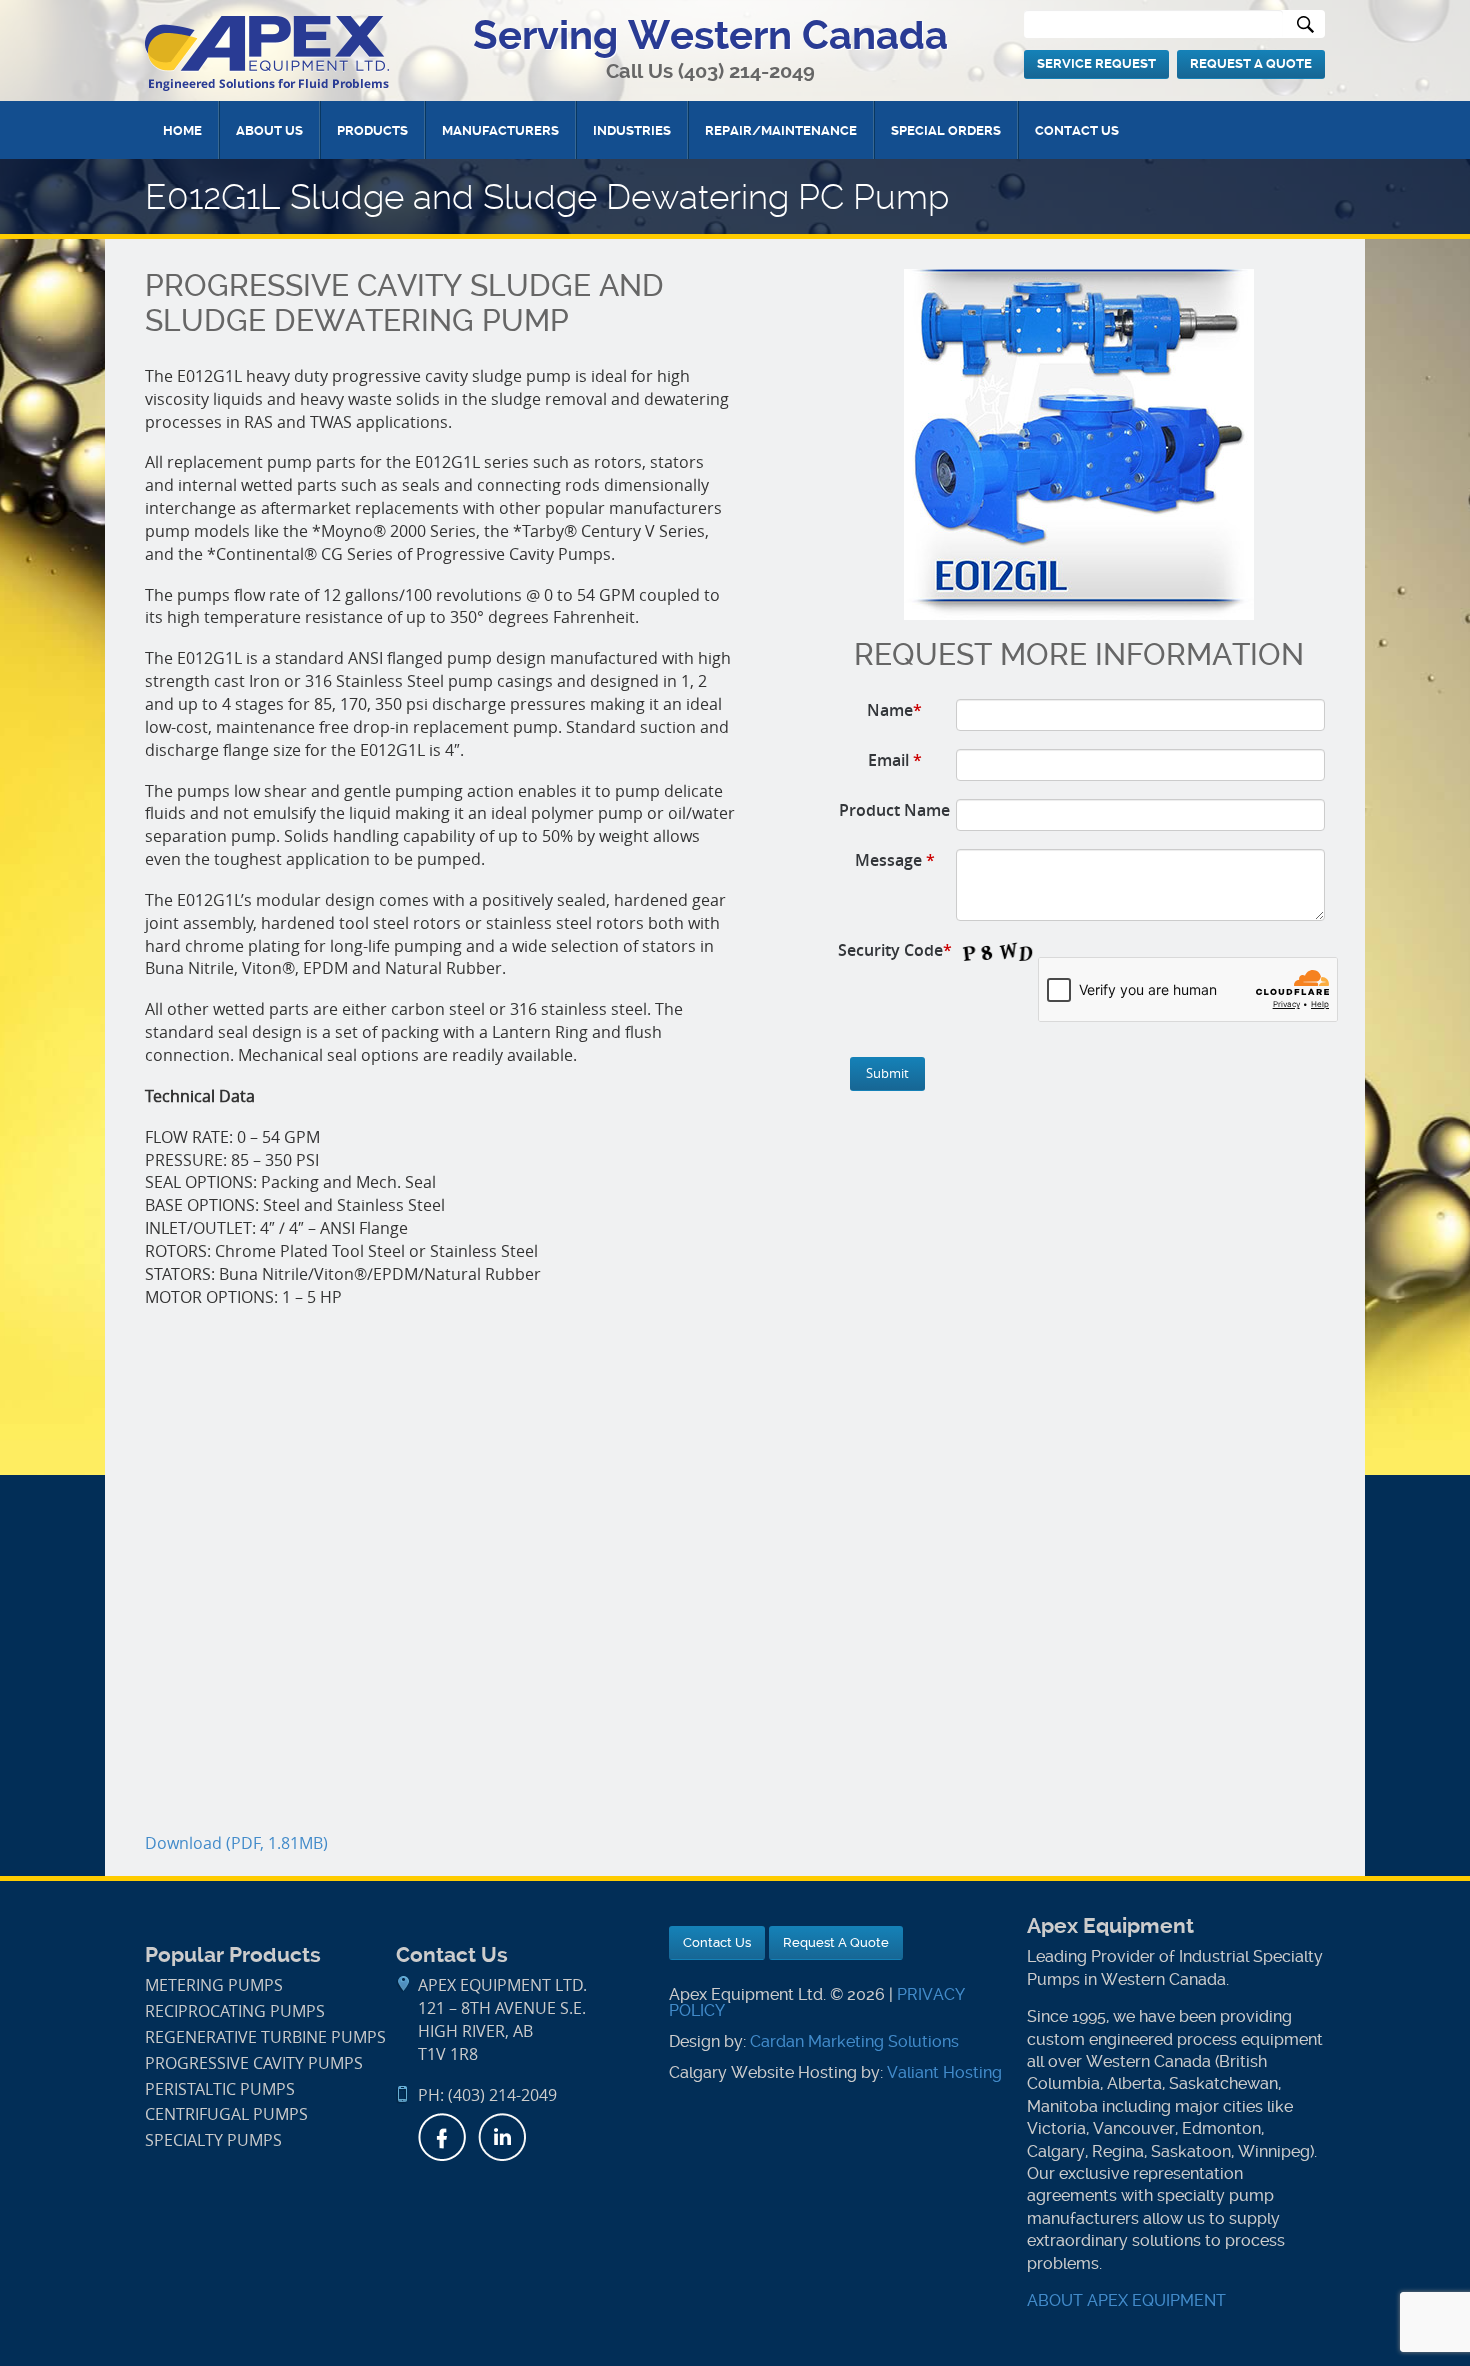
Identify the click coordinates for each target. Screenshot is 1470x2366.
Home (182, 130)
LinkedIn (502, 2137)
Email (895, 760)
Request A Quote (1251, 63)
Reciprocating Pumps (235, 2011)
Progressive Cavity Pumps (254, 2063)
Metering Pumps (214, 1985)
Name (894, 710)
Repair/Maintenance (781, 130)
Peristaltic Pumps (220, 2089)
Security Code (895, 950)
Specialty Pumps (213, 2140)
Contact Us (1077, 130)
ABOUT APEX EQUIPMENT (1126, 2300)
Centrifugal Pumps (226, 2114)
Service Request (1096, 63)
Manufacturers (500, 130)
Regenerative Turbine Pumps (265, 2037)
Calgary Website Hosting (763, 2072)
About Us (269, 130)
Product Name (894, 810)
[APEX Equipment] (267, 52)
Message (895, 860)
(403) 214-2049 (746, 71)
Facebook (442, 2137)
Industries (632, 130)
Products (372, 130)
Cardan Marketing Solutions (854, 2041)
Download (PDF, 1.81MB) (236, 1843)
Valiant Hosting (944, 2072)
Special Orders (946, 130)
